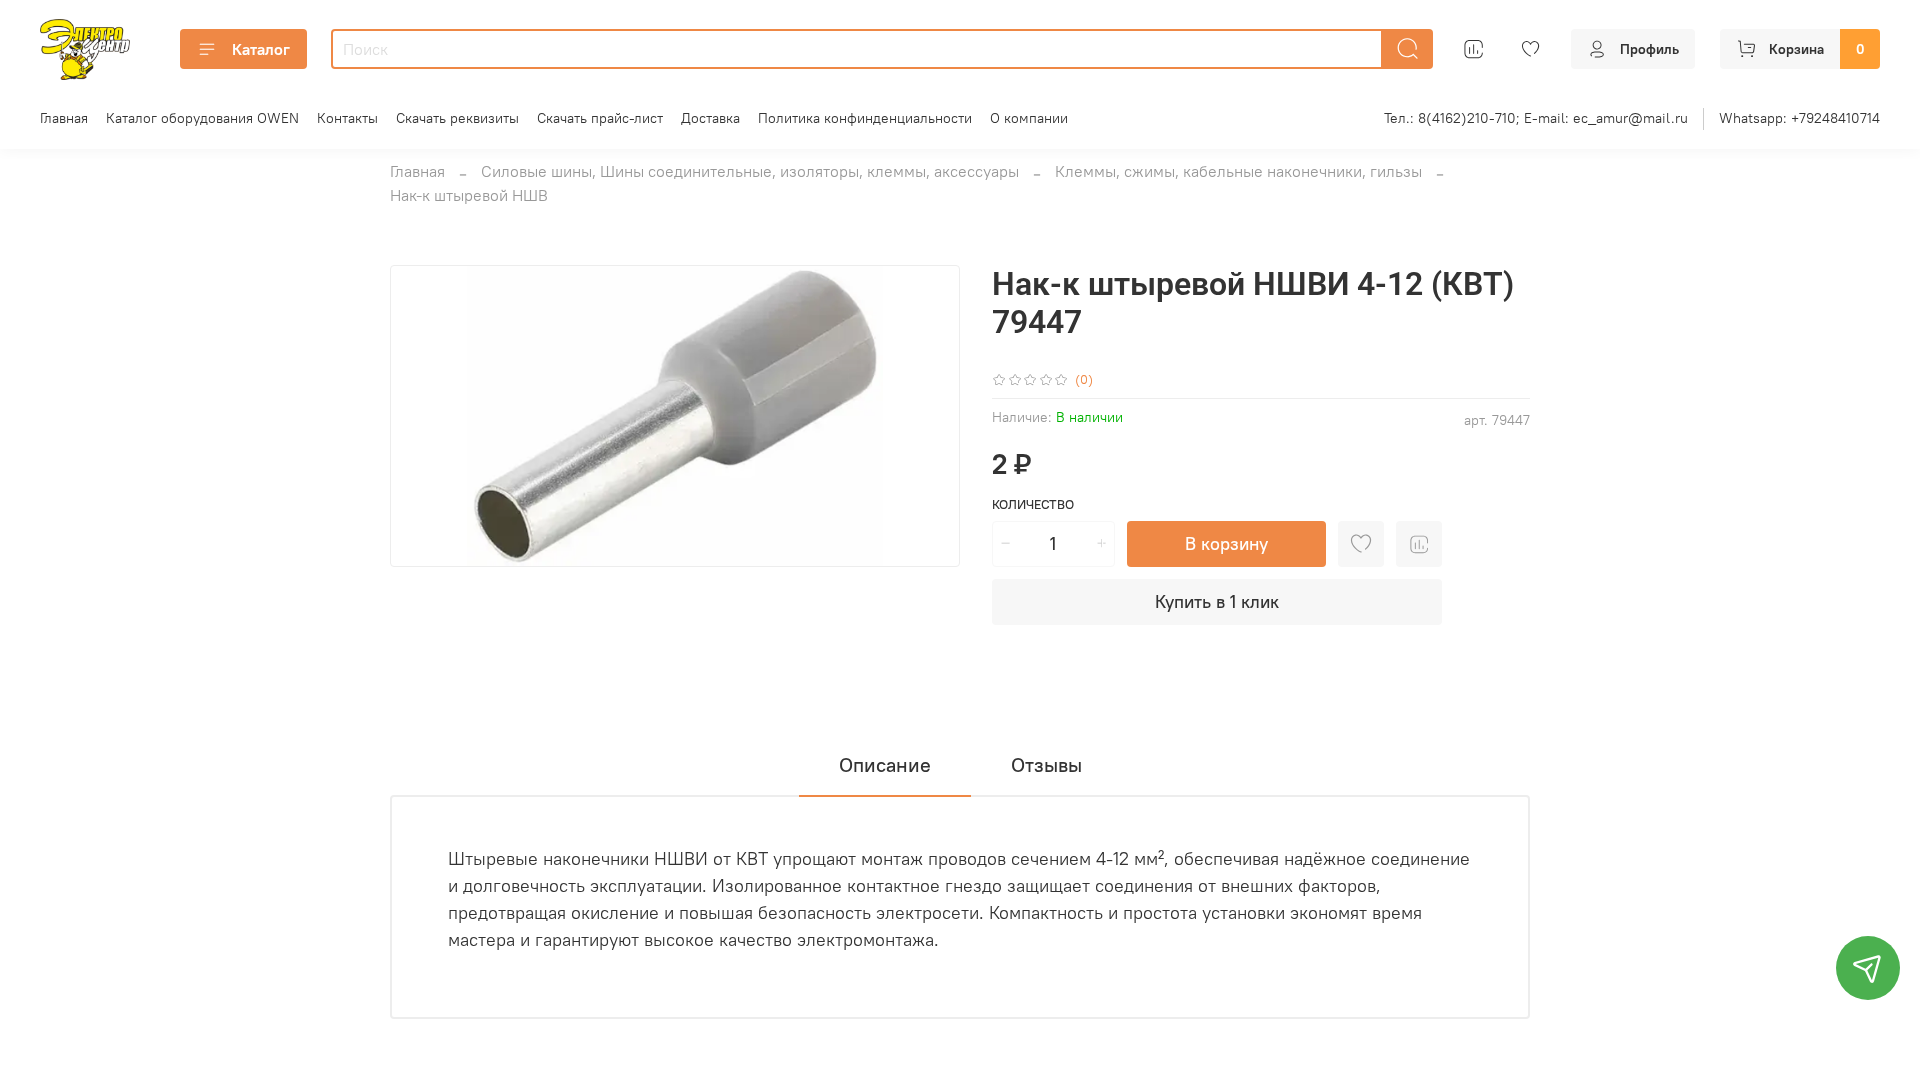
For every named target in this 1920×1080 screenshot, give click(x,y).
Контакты (347, 118)
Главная (64, 118)
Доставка (710, 118)
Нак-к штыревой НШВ (469, 195)
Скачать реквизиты (457, 118)
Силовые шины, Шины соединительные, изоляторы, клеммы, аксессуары (750, 171)
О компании (1029, 118)
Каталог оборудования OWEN (202, 118)
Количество (1033, 504)
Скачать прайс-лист (600, 118)
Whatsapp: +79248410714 (1799, 118)
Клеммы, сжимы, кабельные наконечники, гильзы (1238, 171)
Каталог (261, 49)
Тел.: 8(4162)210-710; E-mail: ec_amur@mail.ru (1536, 118)
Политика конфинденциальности (865, 118)
